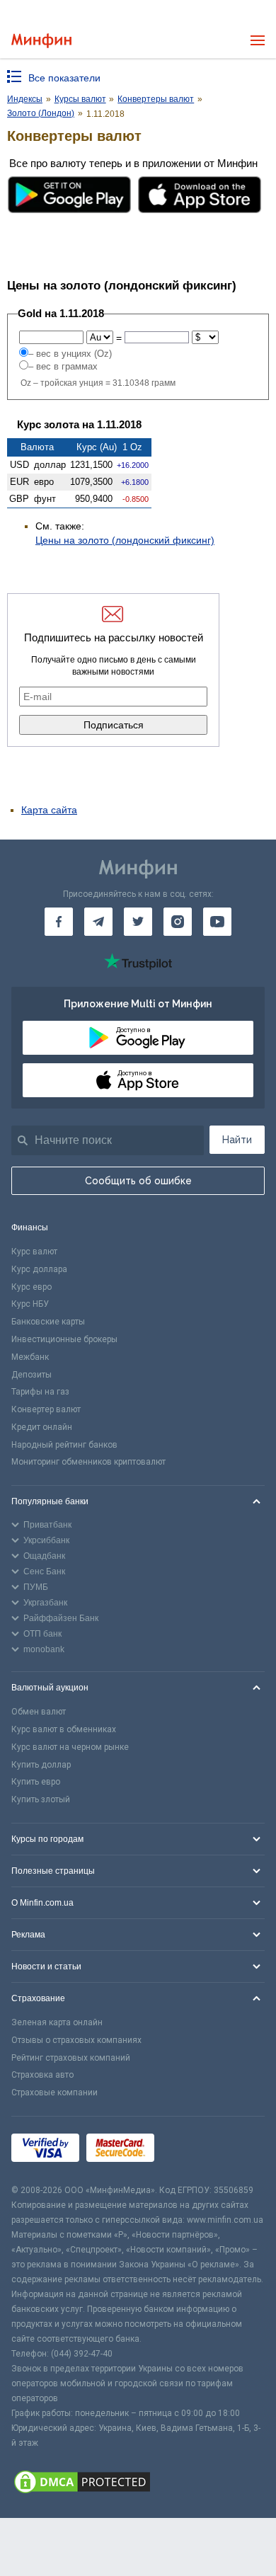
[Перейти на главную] (41, 41)
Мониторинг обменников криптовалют (88, 1462)
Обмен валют (39, 1712)
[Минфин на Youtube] (217, 922)
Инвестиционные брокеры (64, 1339)
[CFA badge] (193, 2150)
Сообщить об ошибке (138, 1181)
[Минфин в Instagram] (178, 922)
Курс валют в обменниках (64, 1729)
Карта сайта (49, 810)
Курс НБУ (30, 1304)
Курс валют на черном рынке (70, 1747)
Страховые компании (54, 2093)
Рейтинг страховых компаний (71, 2058)
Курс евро (31, 1287)
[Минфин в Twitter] (138, 922)
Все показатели (64, 78)
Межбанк (30, 1357)
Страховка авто (42, 2075)
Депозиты (31, 1375)
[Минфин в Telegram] (98, 922)
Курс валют (34, 1252)
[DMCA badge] (138, 2484)
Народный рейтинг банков (64, 1445)
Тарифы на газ (40, 1392)
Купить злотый (41, 1799)
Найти (237, 1140)
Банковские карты (48, 1322)
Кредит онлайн (42, 1427)
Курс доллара (39, 1269)
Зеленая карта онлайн (57, 2022)
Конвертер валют (46, 1409)
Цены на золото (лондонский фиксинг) (125, 540)
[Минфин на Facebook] (59, 922)
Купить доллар (41, 1765)
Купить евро (36, 1782)
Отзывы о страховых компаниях (76, 2040)
